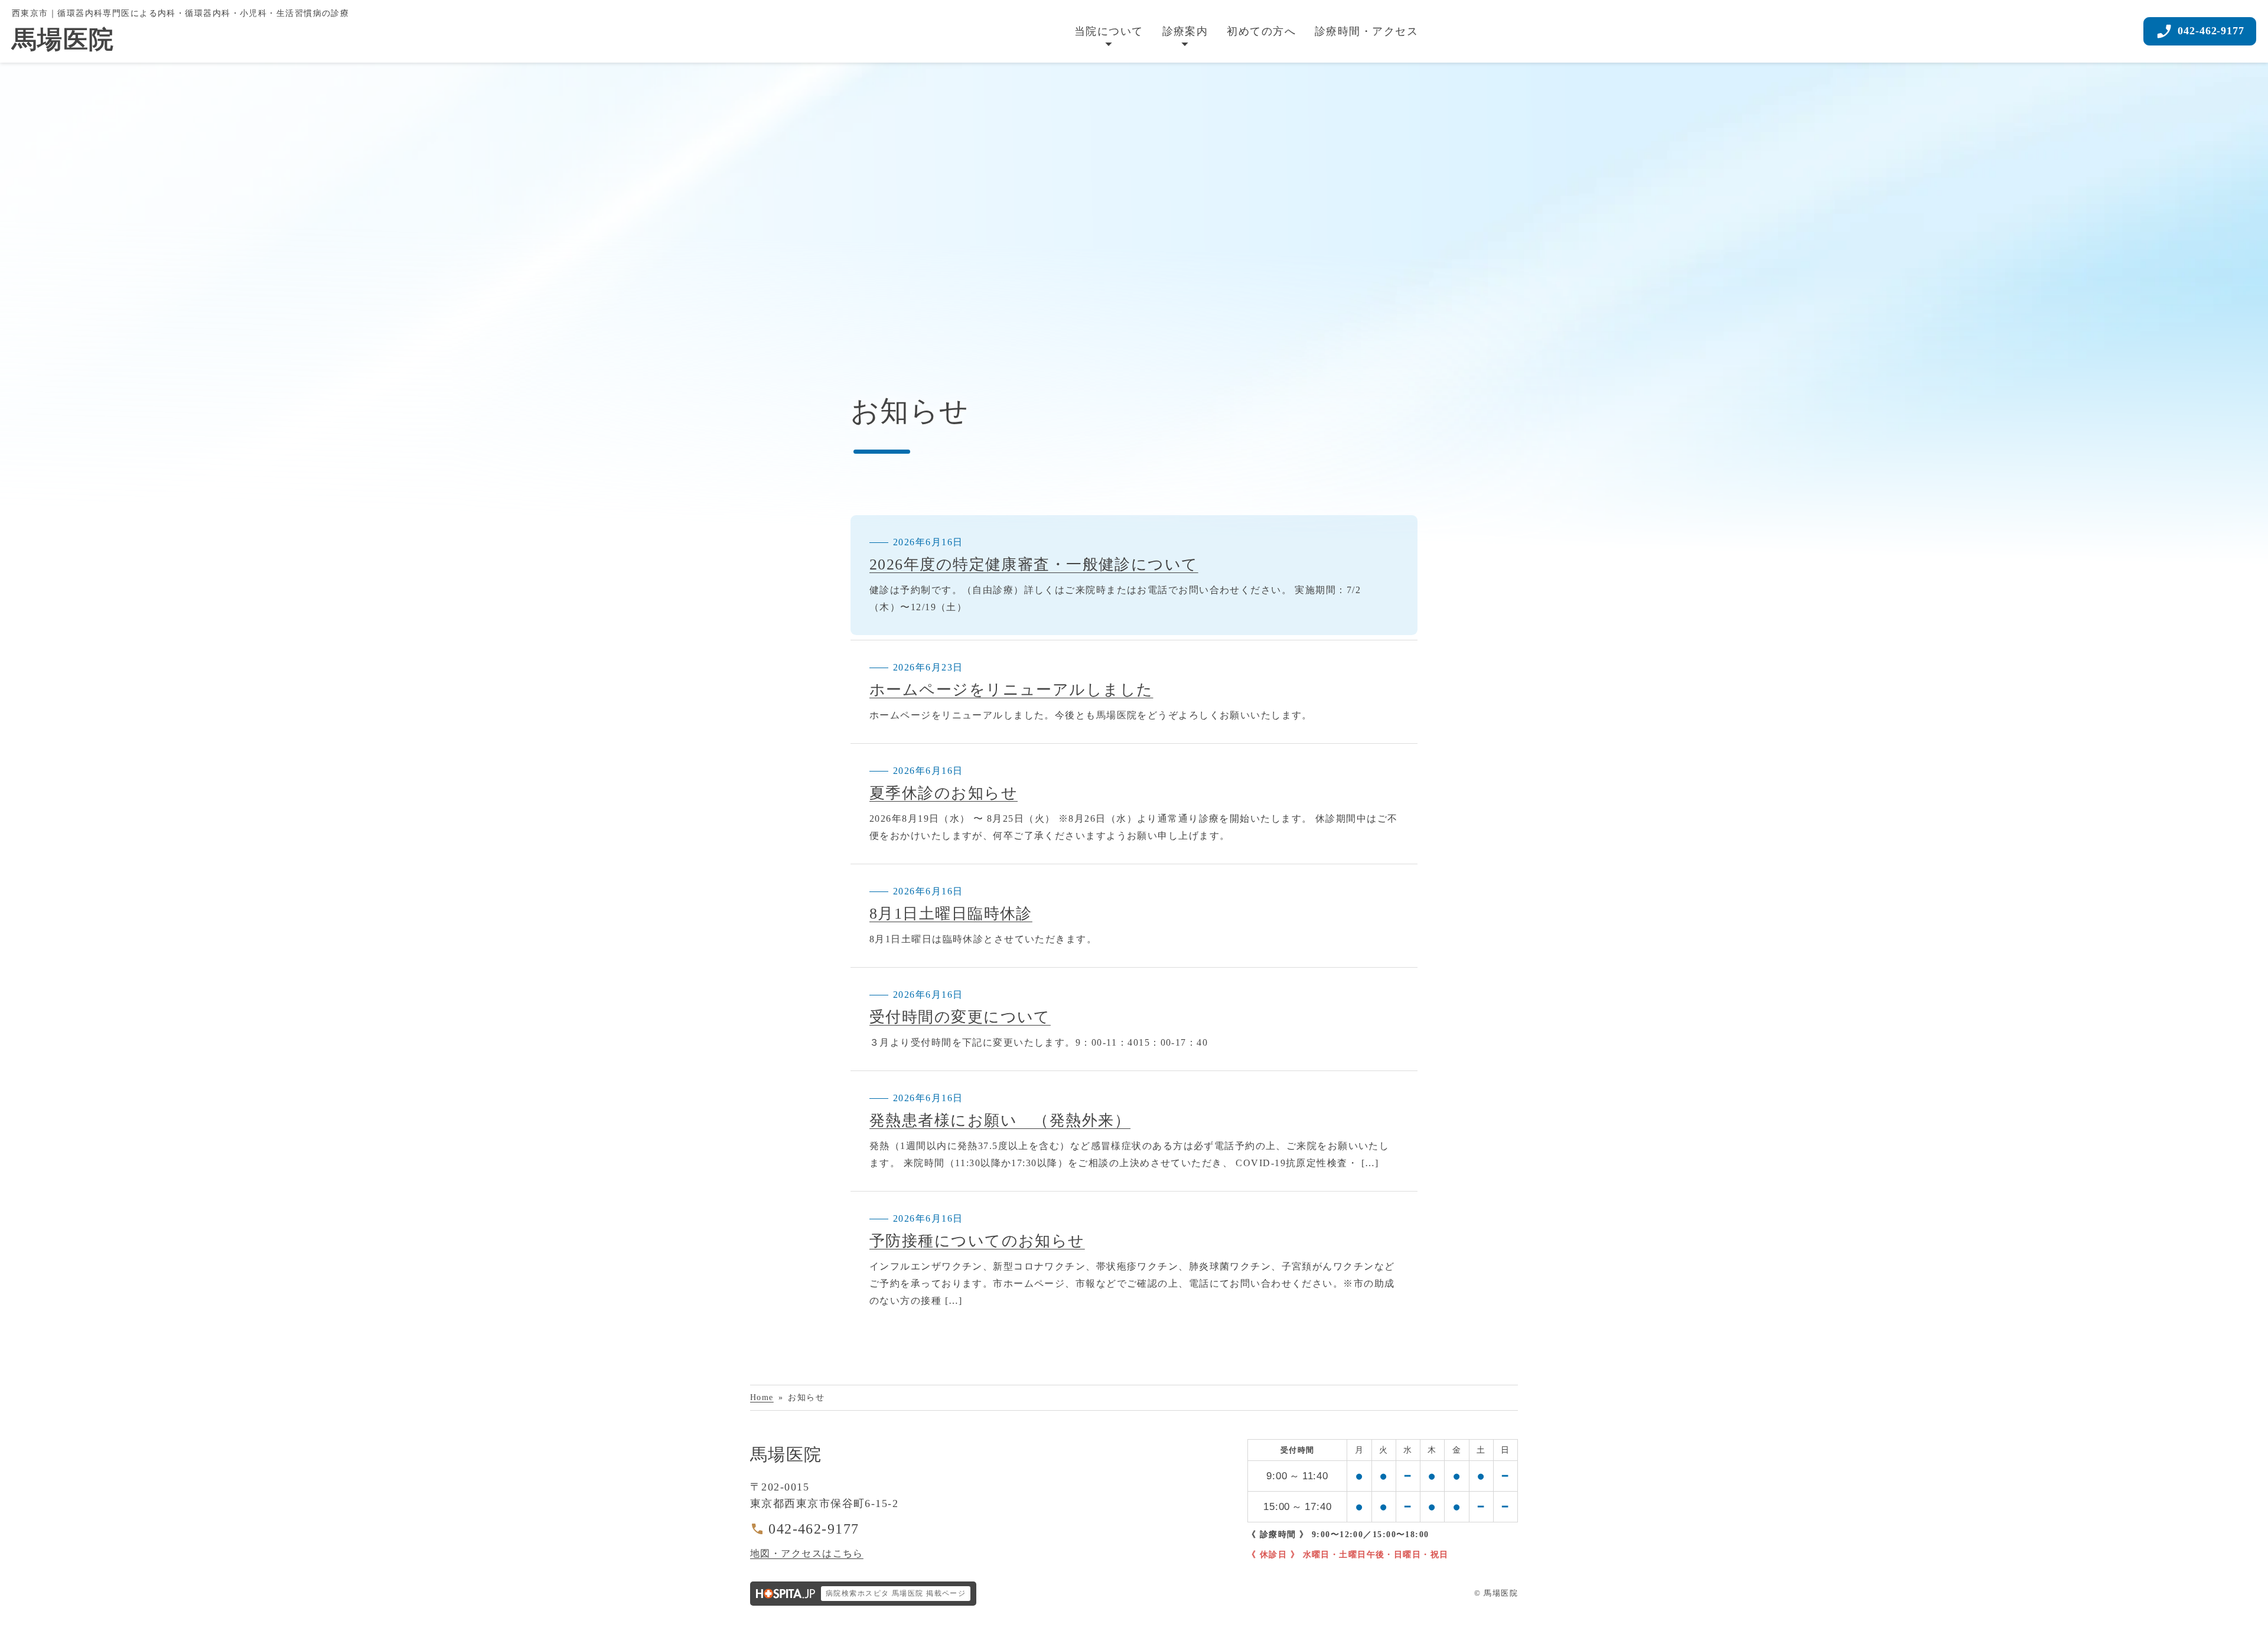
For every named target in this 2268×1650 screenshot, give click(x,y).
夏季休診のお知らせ (944, 793)
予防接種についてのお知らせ (977, 1241)
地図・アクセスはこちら (807, 1553)
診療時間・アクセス (1366, 31)
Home (762, 1397)
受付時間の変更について (960, 1017)
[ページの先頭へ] (2243, 1632)
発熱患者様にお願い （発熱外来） (1000, 1120)
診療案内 (1185, 31)
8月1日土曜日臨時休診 (951, 914)
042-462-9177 (814, 1529)
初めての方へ (1261, 31)
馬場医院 (786, 1454)
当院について (1109, 31)
